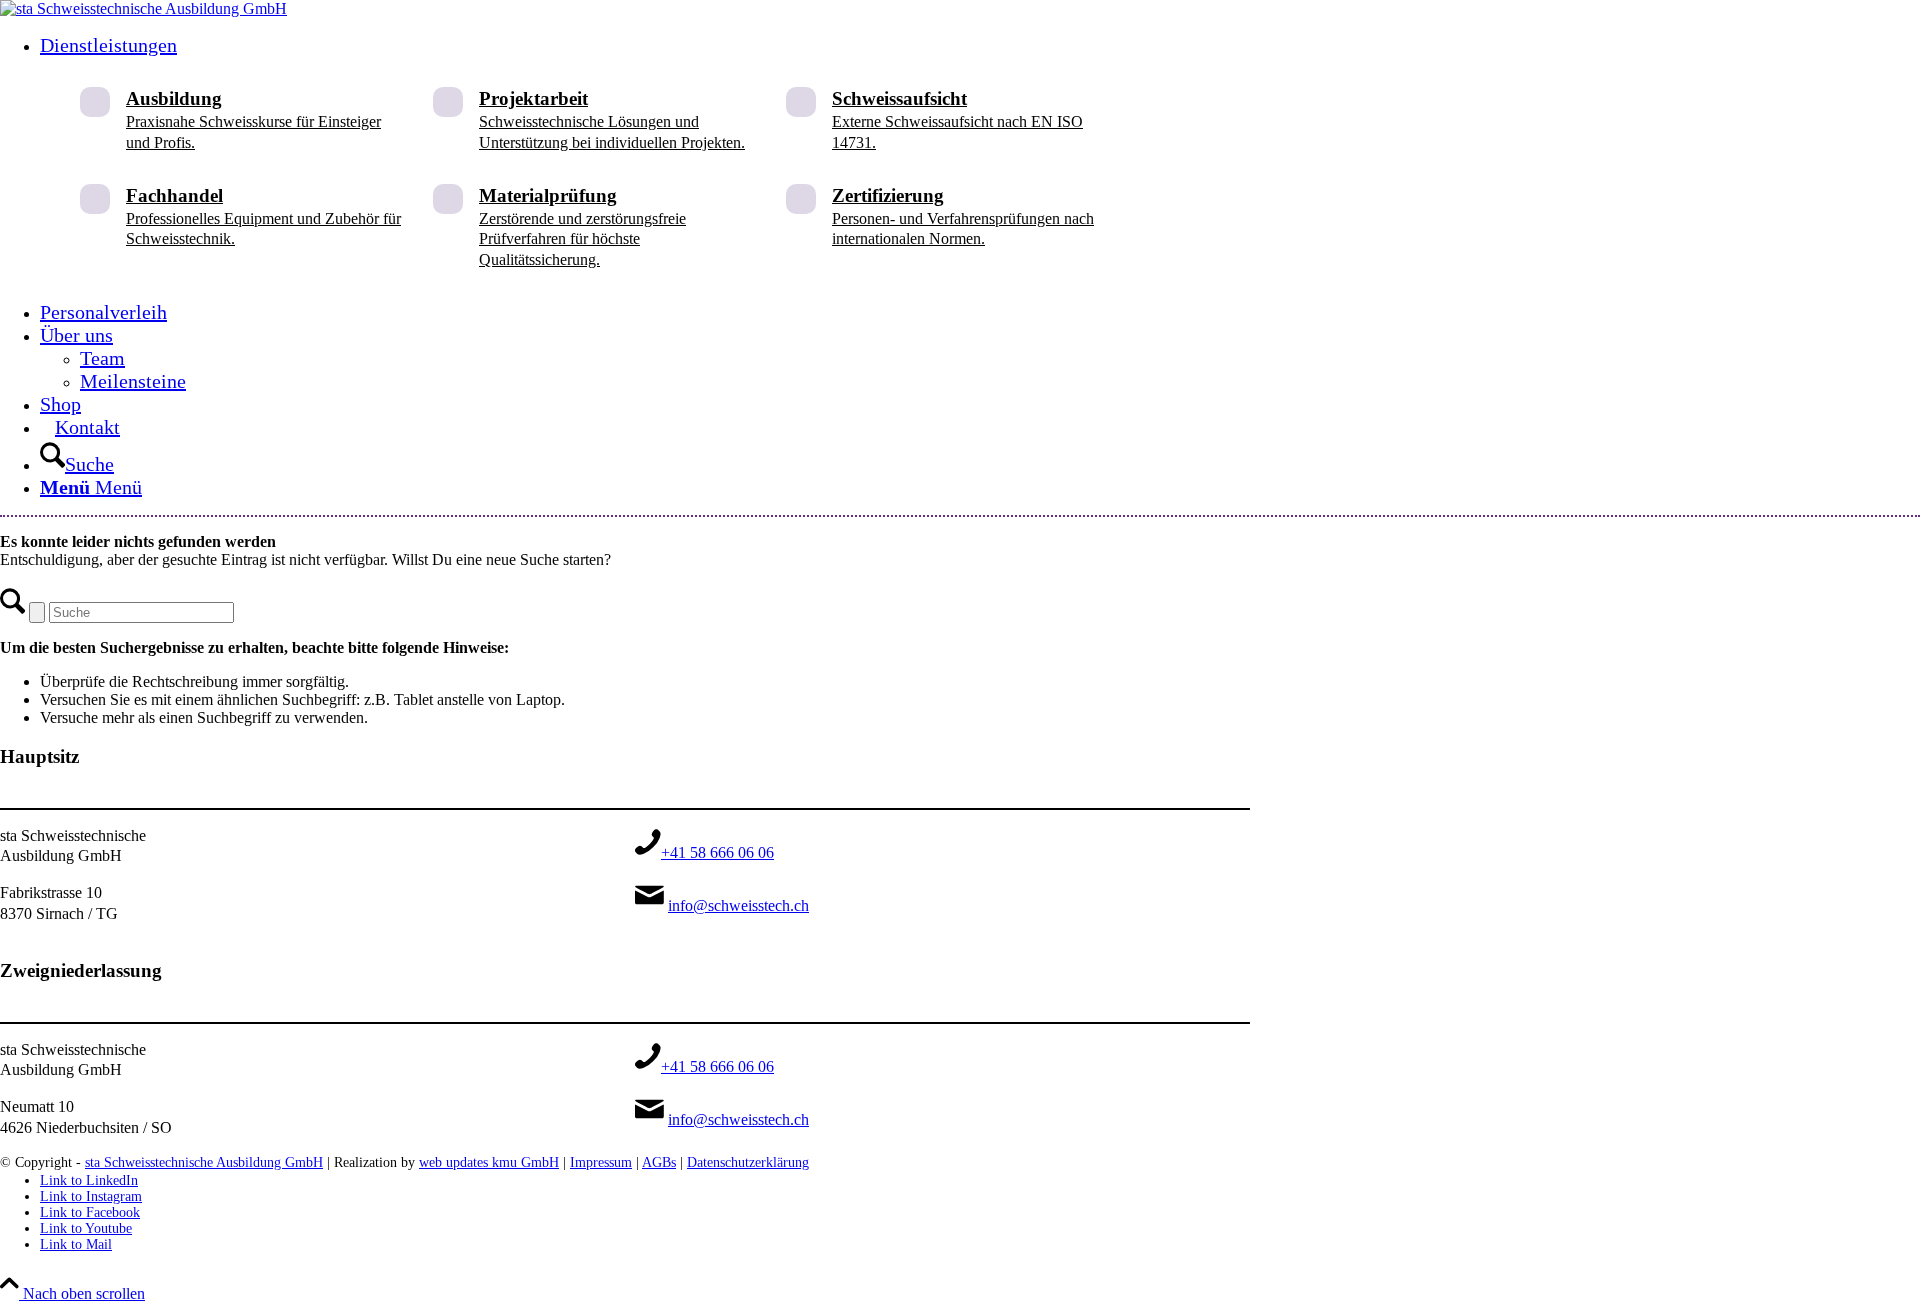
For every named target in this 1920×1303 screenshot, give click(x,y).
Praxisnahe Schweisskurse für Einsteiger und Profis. (253, 119)
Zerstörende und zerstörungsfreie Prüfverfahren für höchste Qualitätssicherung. (582, 227)
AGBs (659, 1162)
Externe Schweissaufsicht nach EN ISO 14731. (957, 119)
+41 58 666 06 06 (717, 852)
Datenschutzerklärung (748, 1162)
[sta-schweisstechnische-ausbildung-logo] (143, 8)
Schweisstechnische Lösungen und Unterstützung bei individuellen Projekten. (612, 119)
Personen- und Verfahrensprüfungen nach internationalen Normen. (963, 216)
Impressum (601, 1162)
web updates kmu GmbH (489, 1162)
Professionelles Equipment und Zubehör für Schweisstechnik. (263, 216)
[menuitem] (645, 167)
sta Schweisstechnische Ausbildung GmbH (204, 1162)
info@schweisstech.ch (738, 905)
